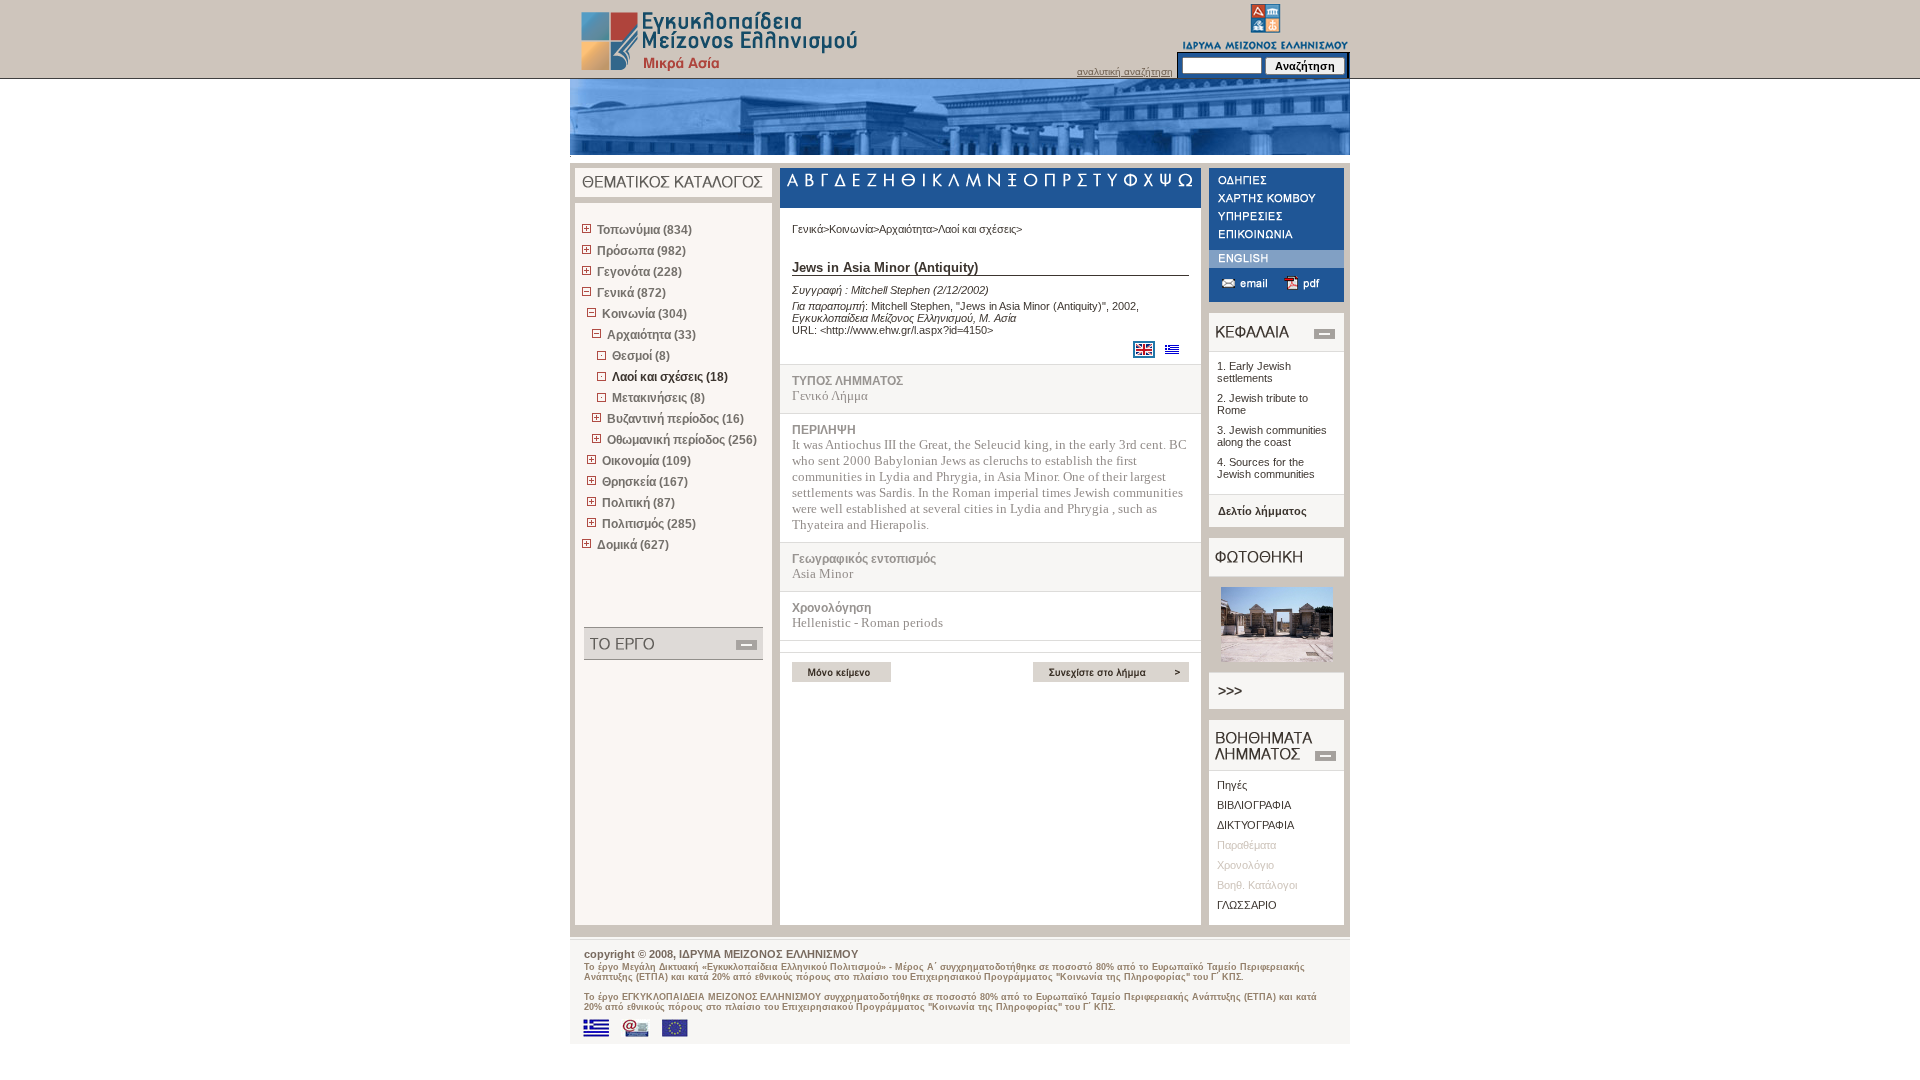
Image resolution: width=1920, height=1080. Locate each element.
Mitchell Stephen (890, 290)
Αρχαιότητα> (908, 229)
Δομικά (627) (633, 545)
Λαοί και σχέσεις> (980, 229)
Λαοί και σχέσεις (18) (670, 377)
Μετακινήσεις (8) (658, 398)
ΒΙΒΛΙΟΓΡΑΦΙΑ (1254, 805)
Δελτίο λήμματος (1262, 511)
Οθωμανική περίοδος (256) (682, 440)
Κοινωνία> (854, 229)
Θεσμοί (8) (641, 356)
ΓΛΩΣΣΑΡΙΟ (1247, 905)
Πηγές (1232, 785)
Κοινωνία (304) (644, 314)
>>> (1230, 691)
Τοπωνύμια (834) (644, 230)
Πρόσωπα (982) (641, 251)
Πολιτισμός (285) (649, 524)
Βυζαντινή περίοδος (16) (675, 419)
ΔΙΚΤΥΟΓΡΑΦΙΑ (1255, 825)
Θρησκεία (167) (645, 482)
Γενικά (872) (631, 293)
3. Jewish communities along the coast (1272, 436)
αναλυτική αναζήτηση (1125, 71)
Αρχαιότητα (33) (651, 335)
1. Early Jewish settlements (1254, 372)
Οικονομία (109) (646, 461)
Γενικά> (810, 229)
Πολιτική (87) (638, 503)
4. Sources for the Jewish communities (1266, 468)
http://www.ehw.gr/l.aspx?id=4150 (906, 330)
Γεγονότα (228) (639, 272)
